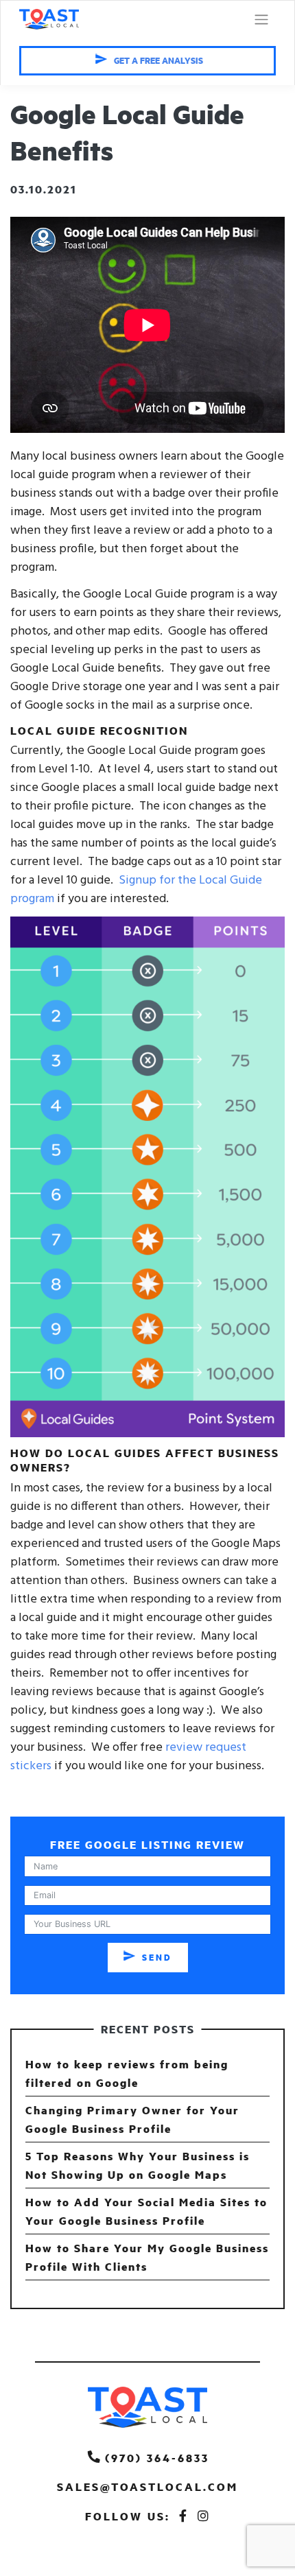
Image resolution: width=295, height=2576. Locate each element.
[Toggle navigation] (261, 20)
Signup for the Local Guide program (136, 890)
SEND (157, 1957)
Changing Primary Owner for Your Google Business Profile (132, 2119)
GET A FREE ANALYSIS (158, 60)
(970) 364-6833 (157, 2458)
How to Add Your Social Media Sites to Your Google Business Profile (146, 2211)
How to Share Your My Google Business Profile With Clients (147, 2257)
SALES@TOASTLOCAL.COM (147, 2486)
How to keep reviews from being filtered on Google (127, 2073)
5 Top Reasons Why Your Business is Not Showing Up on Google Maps (138, 2165)
